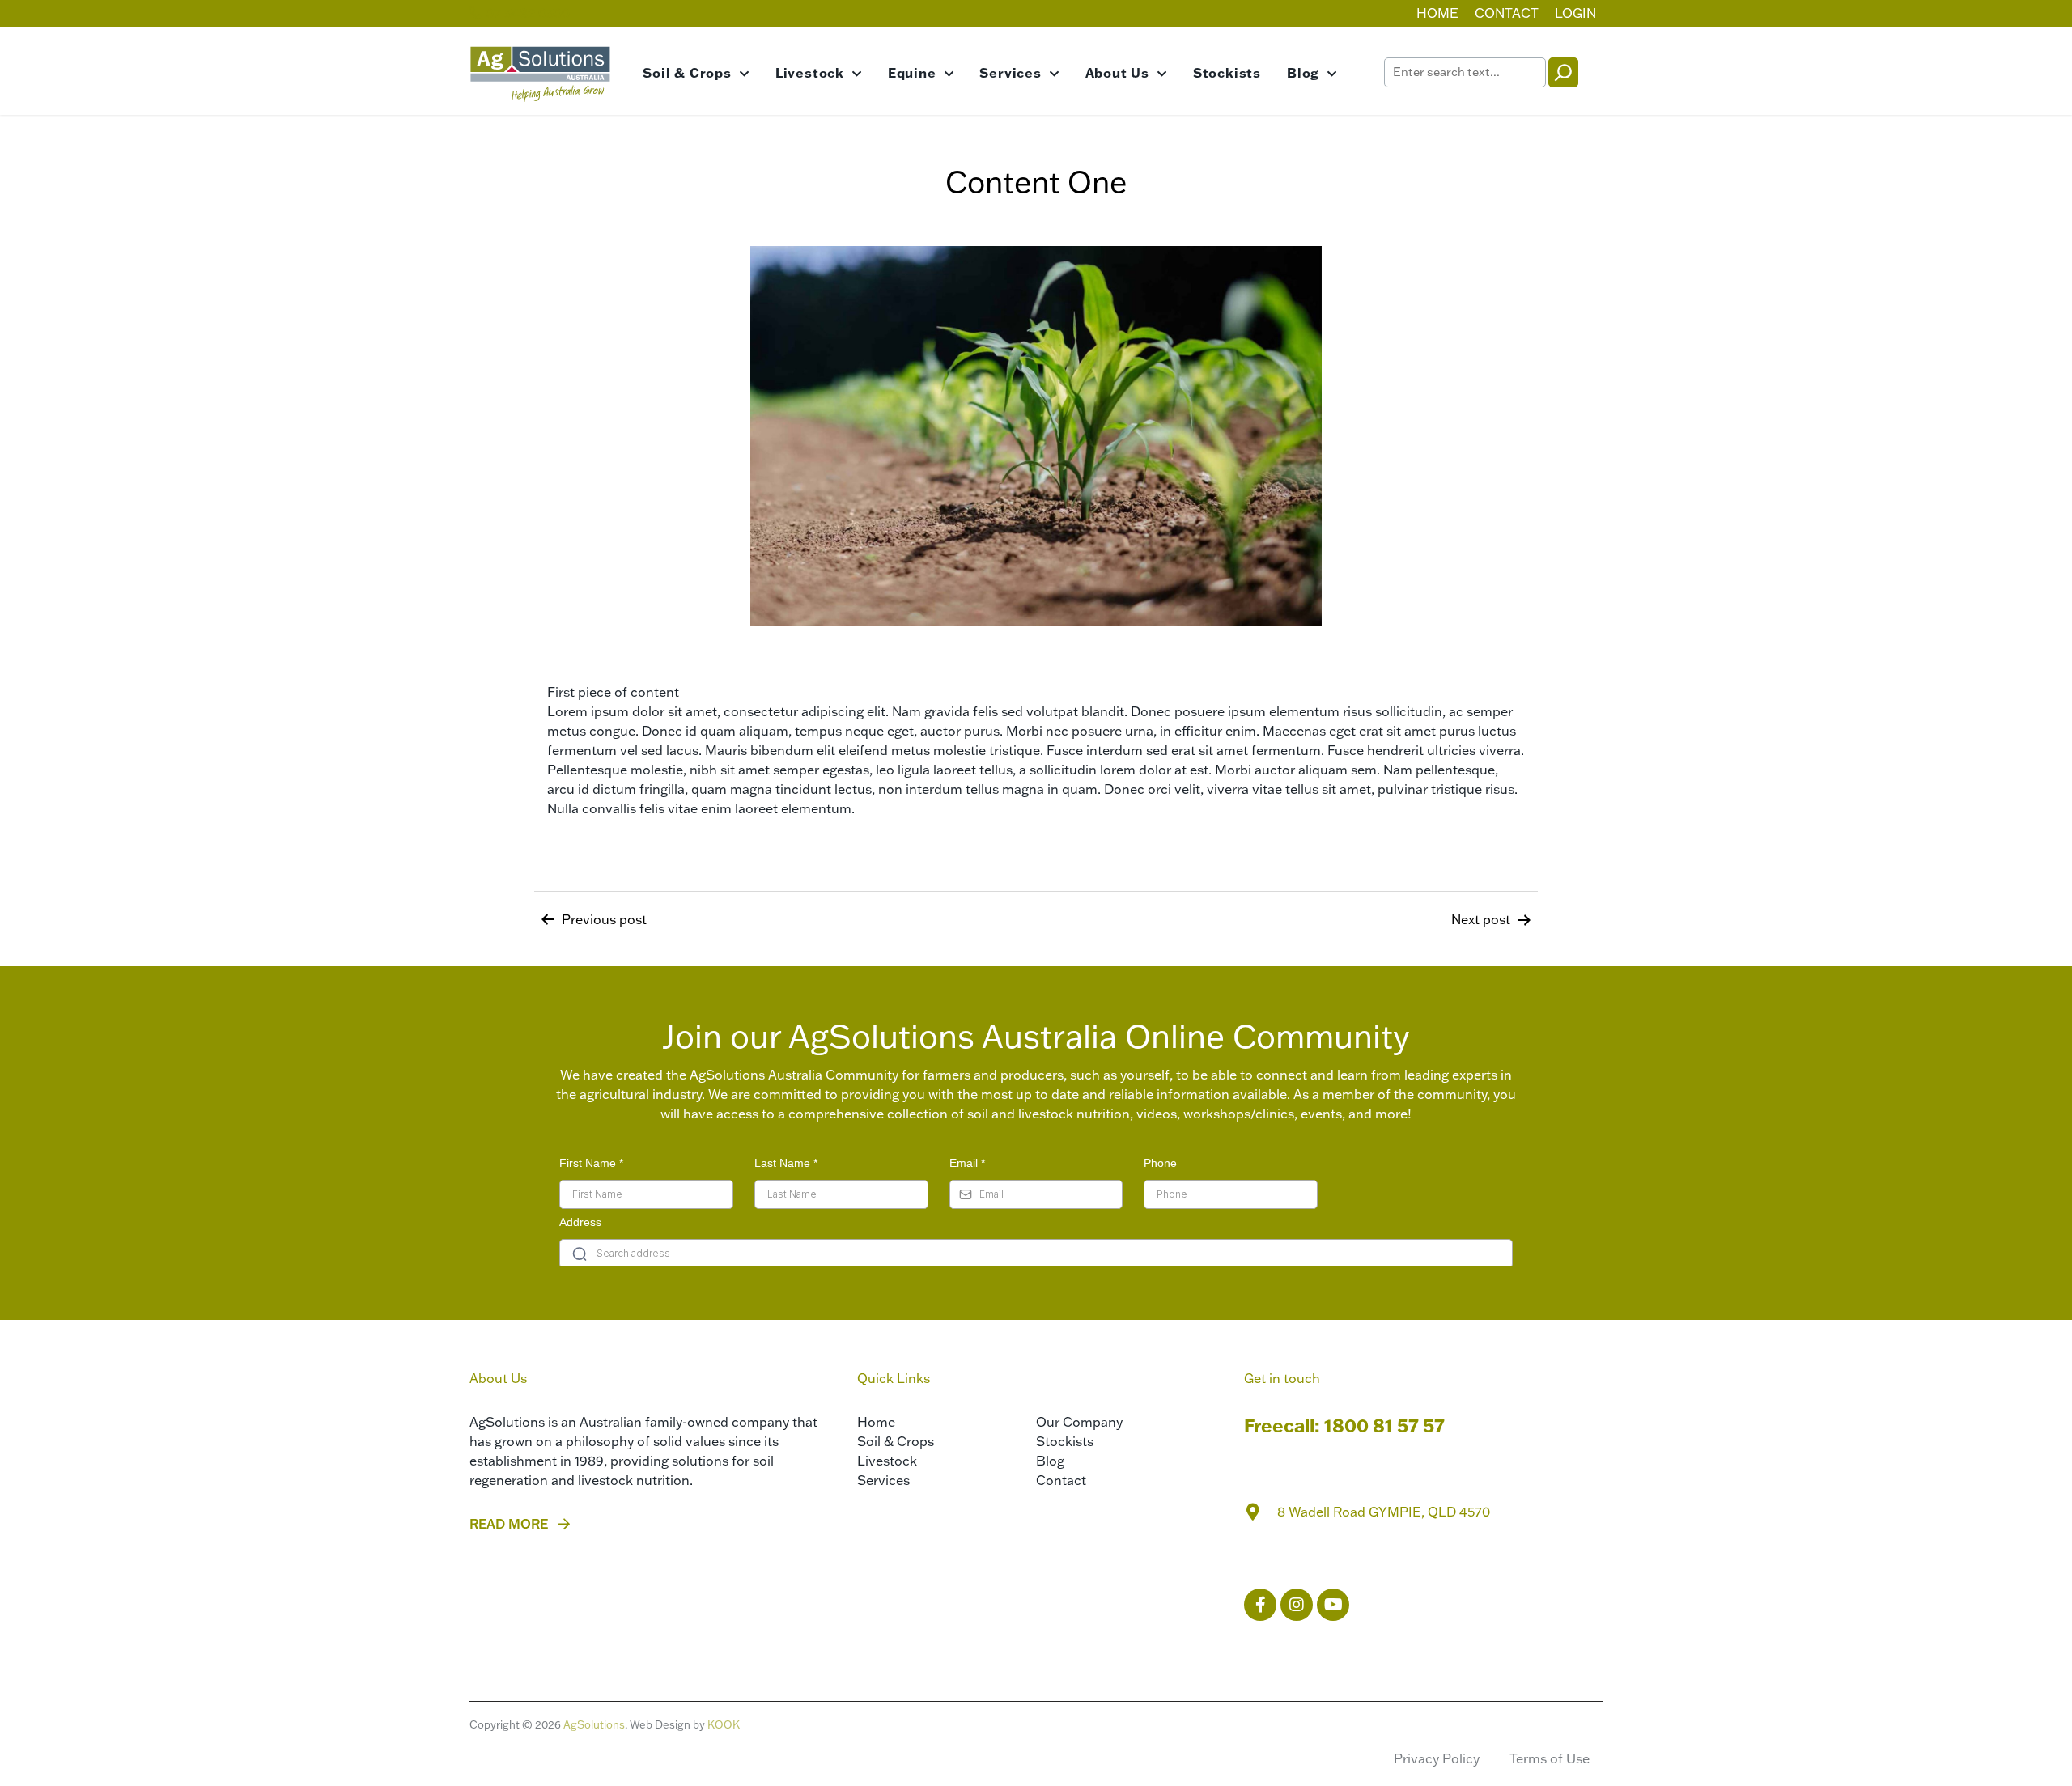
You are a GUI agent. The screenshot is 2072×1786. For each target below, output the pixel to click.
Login (1575, 13)
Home (1437, 13)
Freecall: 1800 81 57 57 (1344, 1425)
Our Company (1079, 1422)
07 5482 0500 (526, 13)
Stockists (1227, 72)
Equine (912, 72)
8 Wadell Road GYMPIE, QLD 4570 (1384, 1512)
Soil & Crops (687, 72)
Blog (1303, 72)
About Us (1117, 72)
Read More (509, 1524)
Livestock (810, 72)
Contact (1507, 13)
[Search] (1563, 72)
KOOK (724, 1724)
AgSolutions (594, 1724)
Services (1010, 72)
